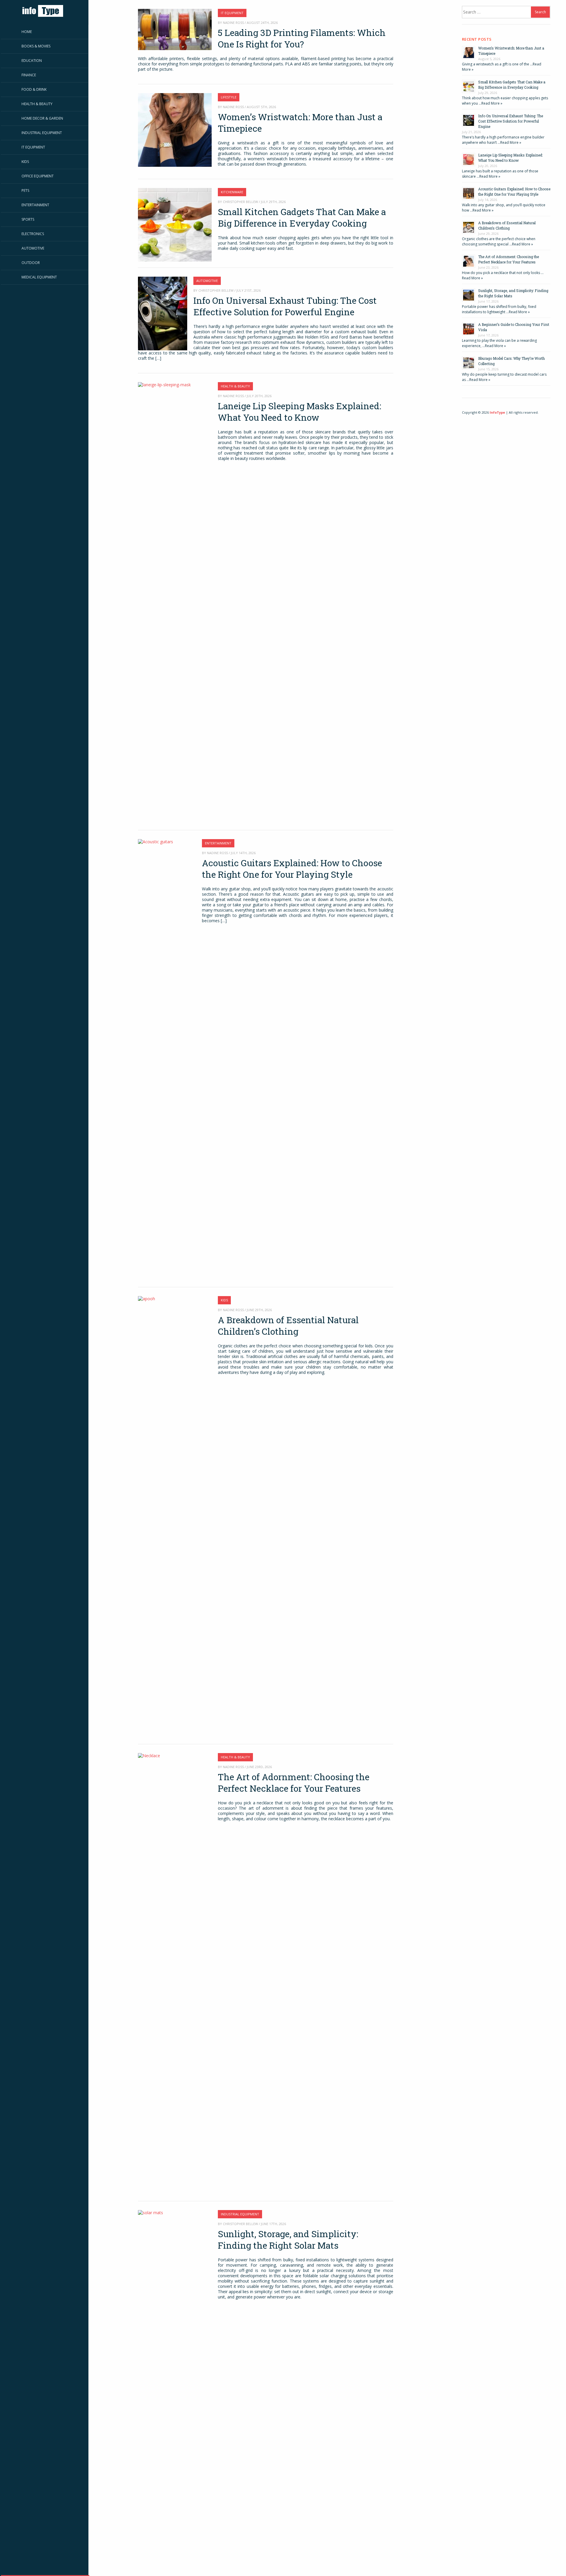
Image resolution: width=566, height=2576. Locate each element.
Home (27, 32)
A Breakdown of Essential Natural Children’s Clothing (288, 1326)
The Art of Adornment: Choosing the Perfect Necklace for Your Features (294, 1783)
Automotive (33, 248)
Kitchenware (232, 192)
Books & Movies (36, 46)
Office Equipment (38, 176)
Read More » (492, 103)
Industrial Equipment (42, 133)
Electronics (33, 234)
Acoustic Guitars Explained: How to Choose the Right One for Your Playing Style (292, 869)
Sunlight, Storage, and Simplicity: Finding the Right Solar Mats (288, 2240)
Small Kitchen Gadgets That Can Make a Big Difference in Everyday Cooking (302, 217)
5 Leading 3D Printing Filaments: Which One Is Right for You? (302, 38)
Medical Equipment (39, 277)
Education (32, 61)
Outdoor (31, 263)
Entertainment (35, 205)
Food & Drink (34, 89)
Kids (25, 162)
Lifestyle (229, 97)
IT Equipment (33, 147)
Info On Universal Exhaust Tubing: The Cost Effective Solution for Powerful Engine (285, 306)
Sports (28, 219)
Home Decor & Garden (42, 118)
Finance (29, 75)
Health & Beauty (37, 104)
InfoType (497, 412)
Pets (25, 190)
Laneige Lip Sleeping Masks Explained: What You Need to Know (300, 412)
